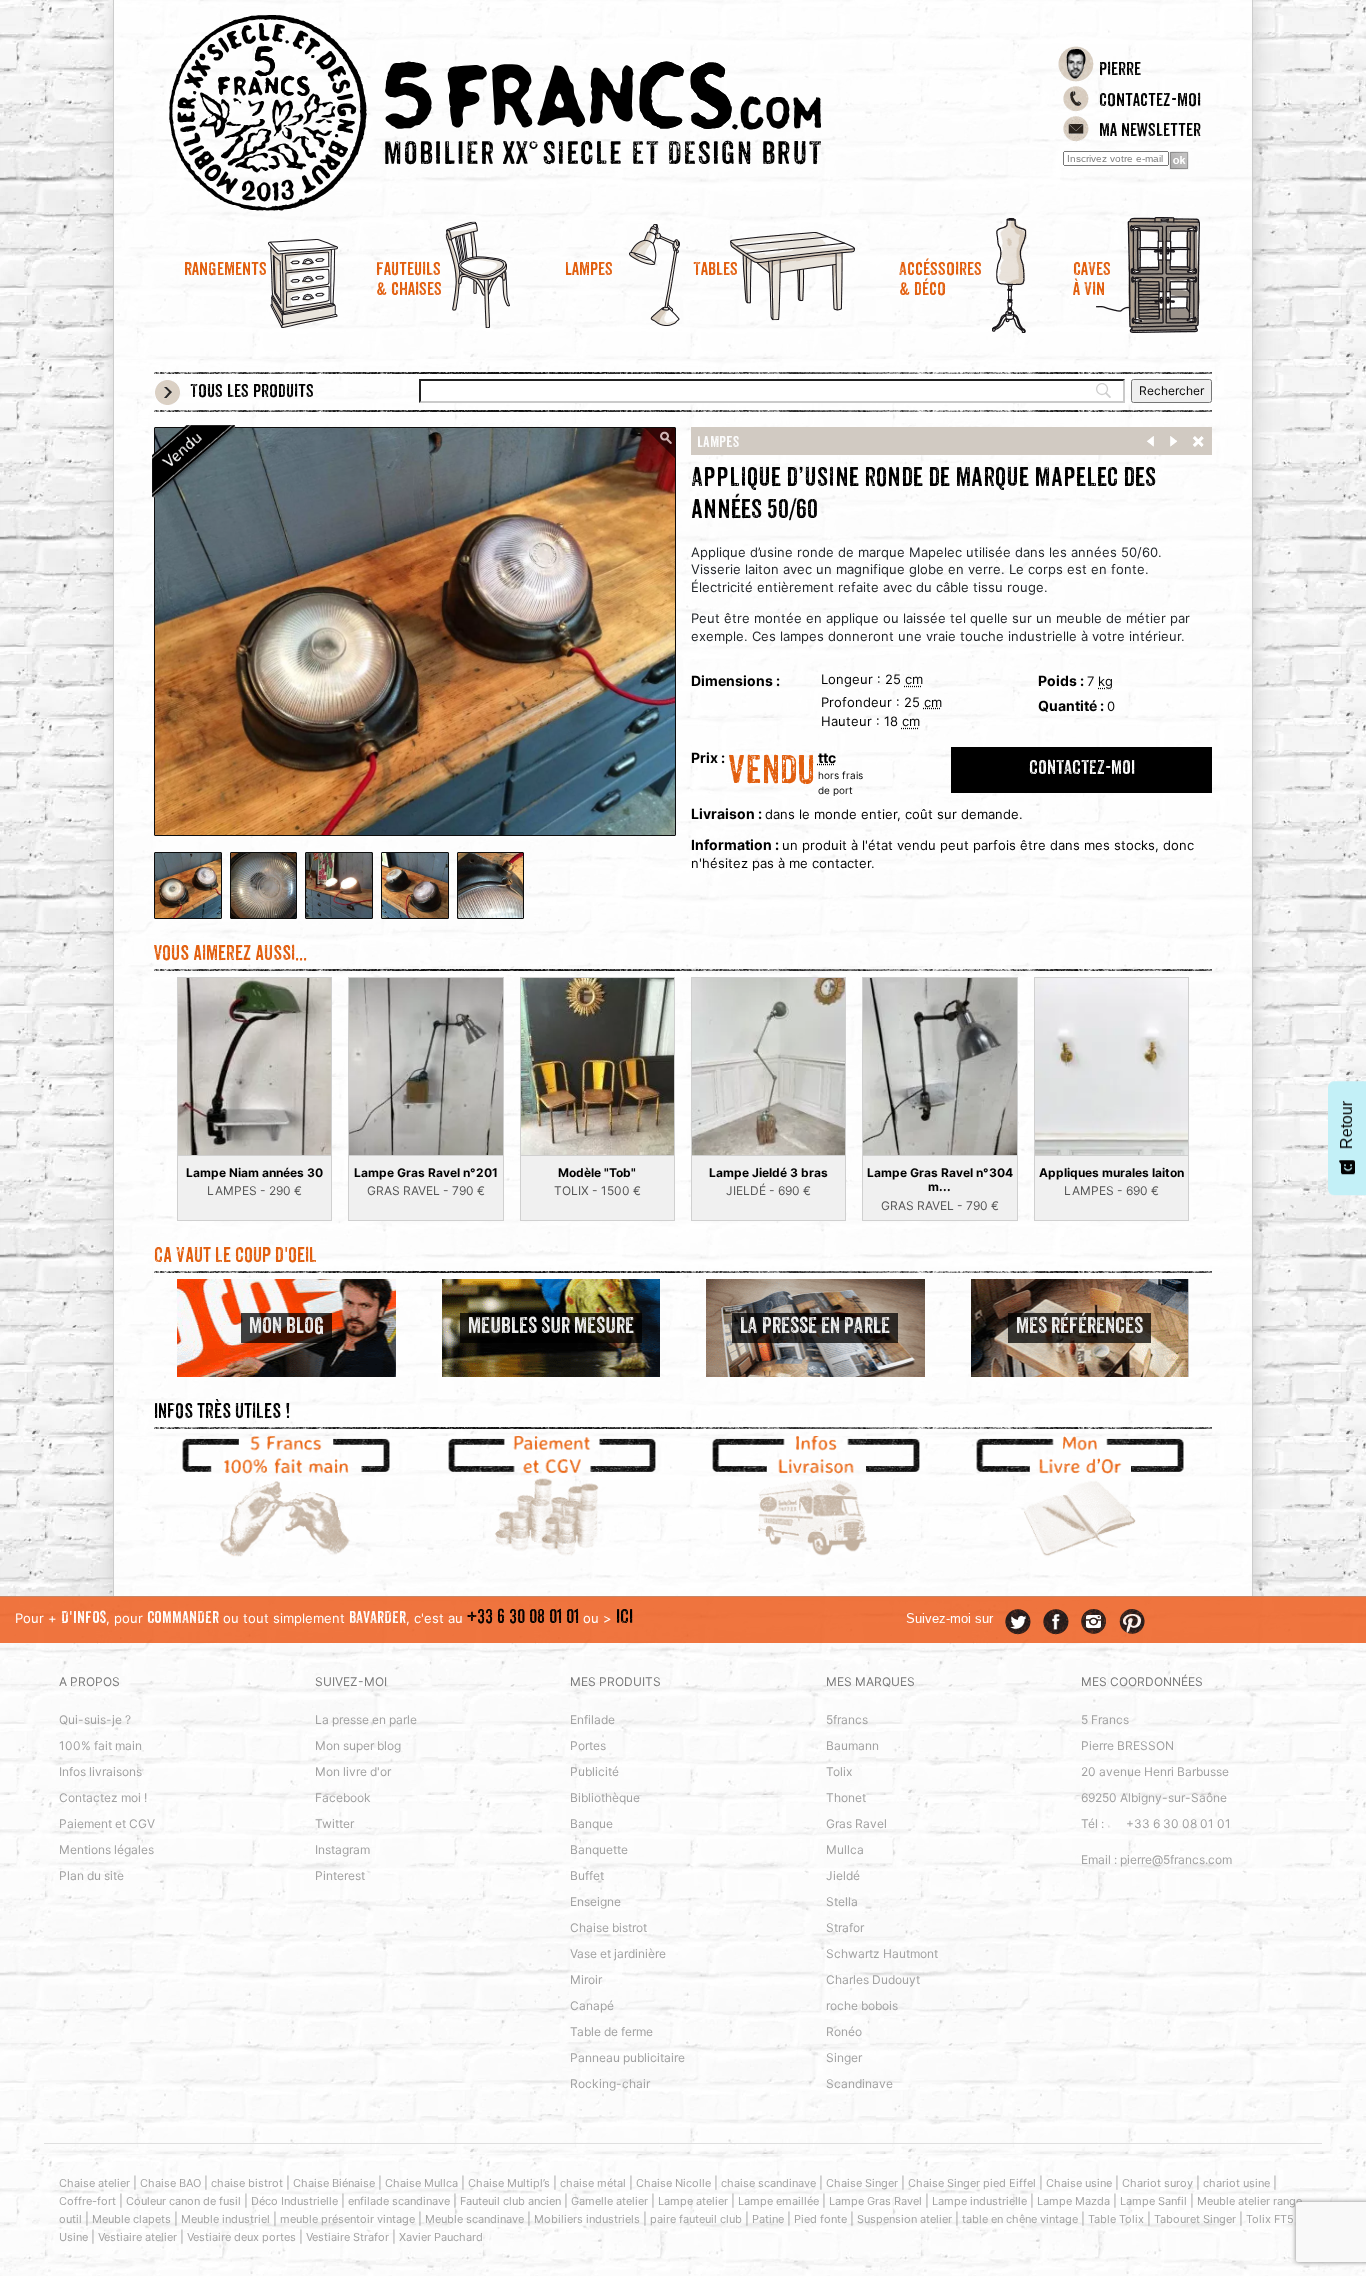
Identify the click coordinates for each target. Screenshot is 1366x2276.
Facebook (343, 1797)
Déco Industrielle (294, 2201)
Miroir (586, 1979)
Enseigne (595, 1901)
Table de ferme (611, 2031)
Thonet (846, 1797)
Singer (844, 2057)
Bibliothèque (605, 1797)
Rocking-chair (610, 2083)
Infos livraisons (100, 1771)
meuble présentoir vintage (347, 2219)
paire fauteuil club (696, 2219)
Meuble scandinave (474, 2219)
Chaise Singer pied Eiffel (972, 2183)
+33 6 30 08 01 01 (523, 1618)
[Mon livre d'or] (1080, 1499)
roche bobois (862, 2005)
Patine (768, 2219)
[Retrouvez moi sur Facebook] (1056, 1622)
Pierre (1120, 71)
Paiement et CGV (107, 1823)
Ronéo (844, 2031)
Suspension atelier (904, 2219)
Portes (588, 1745)
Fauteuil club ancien (510, 2201)
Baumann (852, 1745)
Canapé (592, 2005)
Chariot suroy (1157, 2183)
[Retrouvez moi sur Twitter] (1018, 1622)
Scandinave (859, 2083)
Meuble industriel (225, 2219)
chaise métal (593, 2183)
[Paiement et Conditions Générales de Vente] (551, 1499)
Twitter (334, 1823)
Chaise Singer (862, 2183)
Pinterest (340, 1875)
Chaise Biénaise (334, 2183)
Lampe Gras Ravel (875, 2201)
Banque (591, 1823)
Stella (842, 1901)
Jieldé (843, 1875)
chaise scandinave (768, 2183)
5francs (847, 1719)
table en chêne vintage (1020, 2219)
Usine (73, 2237)
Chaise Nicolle (673, 2183)
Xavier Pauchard (441, 2237)
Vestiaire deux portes (241, 2237)
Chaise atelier (94, 2183)
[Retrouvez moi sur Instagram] (1094, 1622)
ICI (624, 1618)
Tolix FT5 (1270, 2219)
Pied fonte (820, 2219)
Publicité (594, 1771)
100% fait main (100, 1745)
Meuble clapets (131, 2219)
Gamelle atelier (609, 2201)
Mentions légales (106, 1849)
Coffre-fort (87, 2201)
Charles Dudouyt (873, 1979)
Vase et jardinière (618, 1953)
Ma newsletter (1150, 132)
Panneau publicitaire (627, 2057)
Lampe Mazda (1073, 2201)
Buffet (587, 1875)
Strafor (845, 1927)
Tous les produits (252, 393)
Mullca (845, 1849)
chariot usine (1236, 2183)
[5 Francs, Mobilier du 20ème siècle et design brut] (551, 113)
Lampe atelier (693, 2201)
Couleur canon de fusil (183, 2201)
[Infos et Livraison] (815, 1499)
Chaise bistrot (608, 1927)
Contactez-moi (1150, 102)
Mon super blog (358, 1745)
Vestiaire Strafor (347, 2237)
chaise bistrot (247, 2183)
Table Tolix (1116, 2219)
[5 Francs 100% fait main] (286, 1499)
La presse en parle (366, 1719)
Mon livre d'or (353, 1771)
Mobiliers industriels (587, 2219)
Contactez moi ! (103, 1797)
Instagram (342, 1849)
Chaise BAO (170, 2183)
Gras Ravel (856, 1823)
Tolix (839, 1771)
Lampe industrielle (979, 2201)
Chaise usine (1079, 2183)
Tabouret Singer (1195, 2219)
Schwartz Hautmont (882, 1953)
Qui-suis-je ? (95, 1719)
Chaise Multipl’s (509, 2183)
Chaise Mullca (421, 2183)
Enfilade (592, 1719)
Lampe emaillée (778, 2201)
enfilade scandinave (399, 2201)
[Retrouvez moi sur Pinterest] (1132, 1622)
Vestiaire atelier (137, 2237)
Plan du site (91, 1875)
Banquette (599, 1849)
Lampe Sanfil (1153, 2201)
